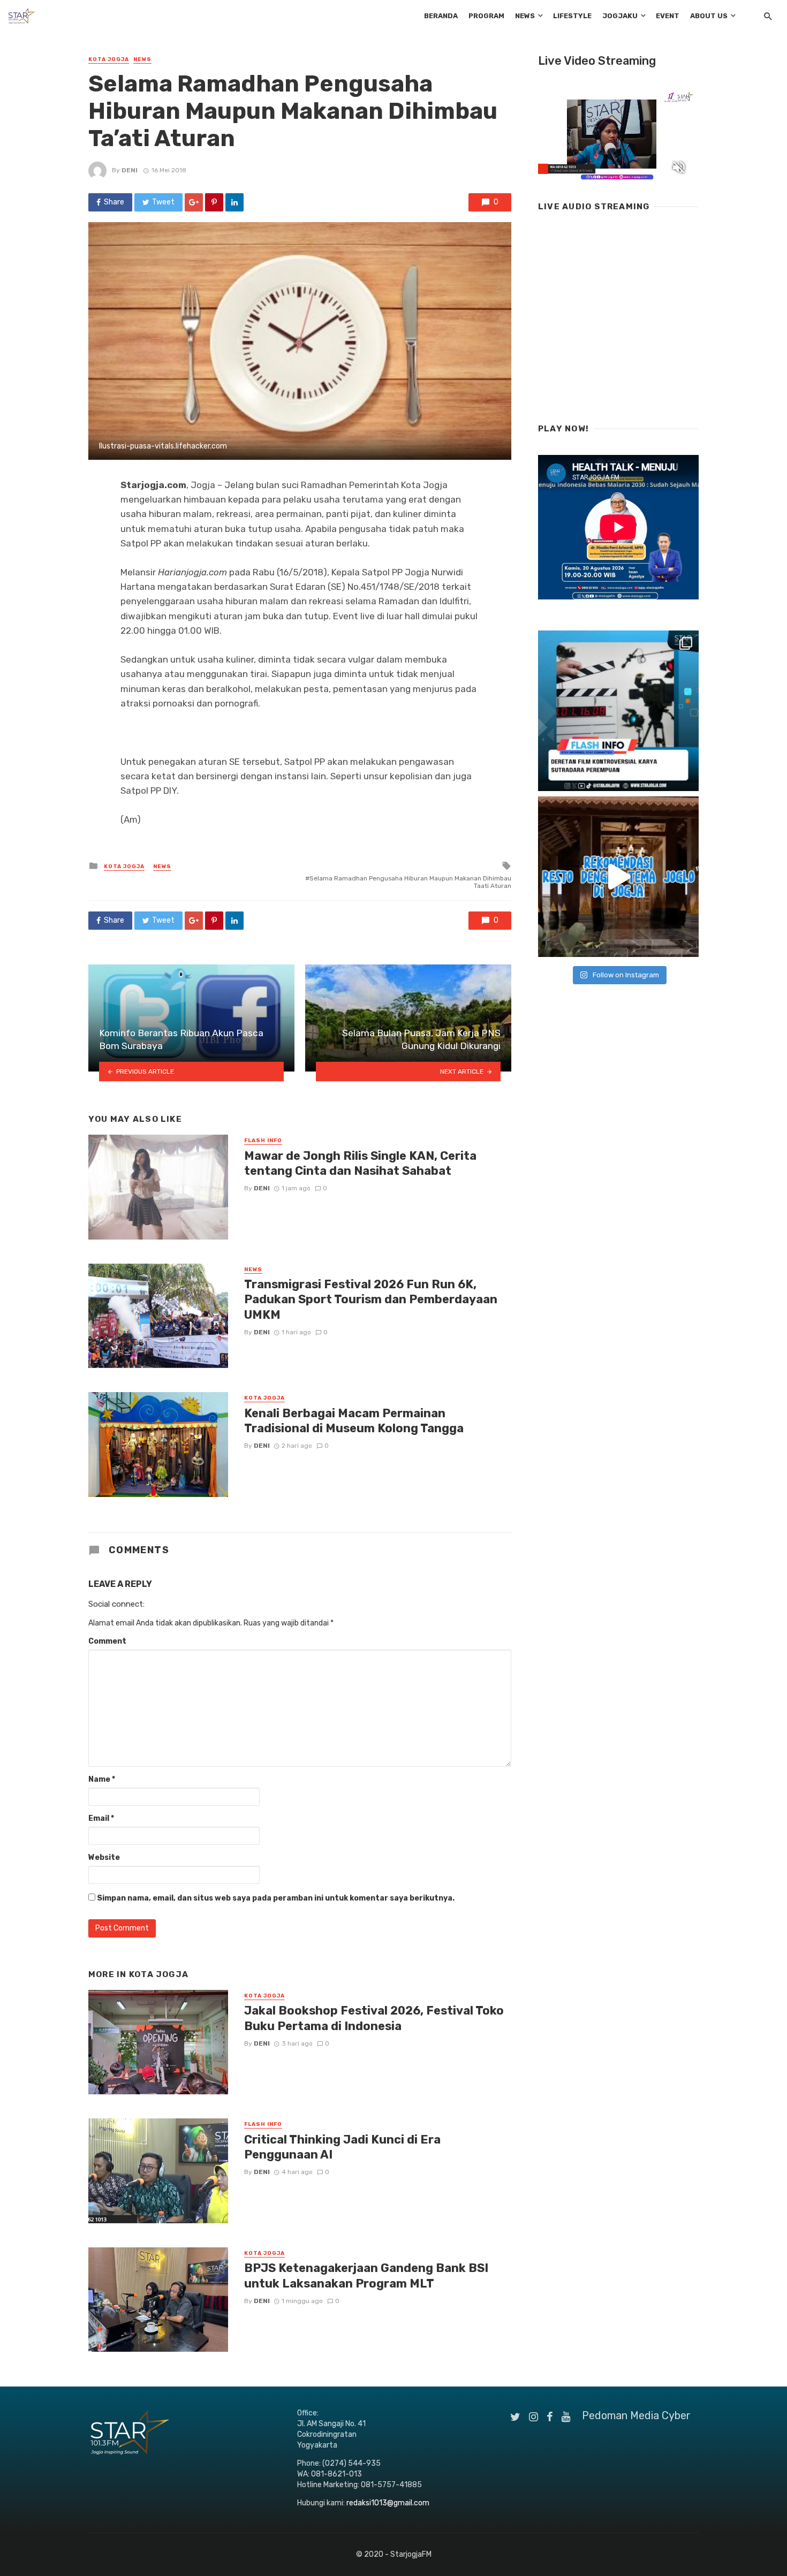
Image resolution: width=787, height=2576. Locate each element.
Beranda (441, 16)
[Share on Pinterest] (214, 202)
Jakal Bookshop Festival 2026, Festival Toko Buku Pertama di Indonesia (374, 2018)
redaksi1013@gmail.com (388, 2503)
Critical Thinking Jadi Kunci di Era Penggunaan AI (342, 2147)
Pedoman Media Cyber (636, 2415)
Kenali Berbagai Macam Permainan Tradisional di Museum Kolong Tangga (354, 1421)
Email (101, 1818)
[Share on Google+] (194, 202)
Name (102, 1779)
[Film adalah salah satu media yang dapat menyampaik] (618, 711)
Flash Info (263, 1141)
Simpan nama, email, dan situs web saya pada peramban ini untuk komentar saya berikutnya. (276, 1898)
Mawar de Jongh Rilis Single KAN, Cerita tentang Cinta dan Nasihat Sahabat (360, 1163)
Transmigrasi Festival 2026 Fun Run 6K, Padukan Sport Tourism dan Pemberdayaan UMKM (371, 1300)
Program (486, 16)
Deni (130, 170)
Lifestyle (572, 16)
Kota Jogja (109, 59)
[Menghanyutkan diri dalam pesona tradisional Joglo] (618, 877)
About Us (709, 16)
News (525, 16)
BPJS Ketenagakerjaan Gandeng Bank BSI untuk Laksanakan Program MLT (366, 2275)
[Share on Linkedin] (234, 202)
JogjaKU (620, 16)
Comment (107, 1641)
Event (668, 16)
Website (104, 1857)
